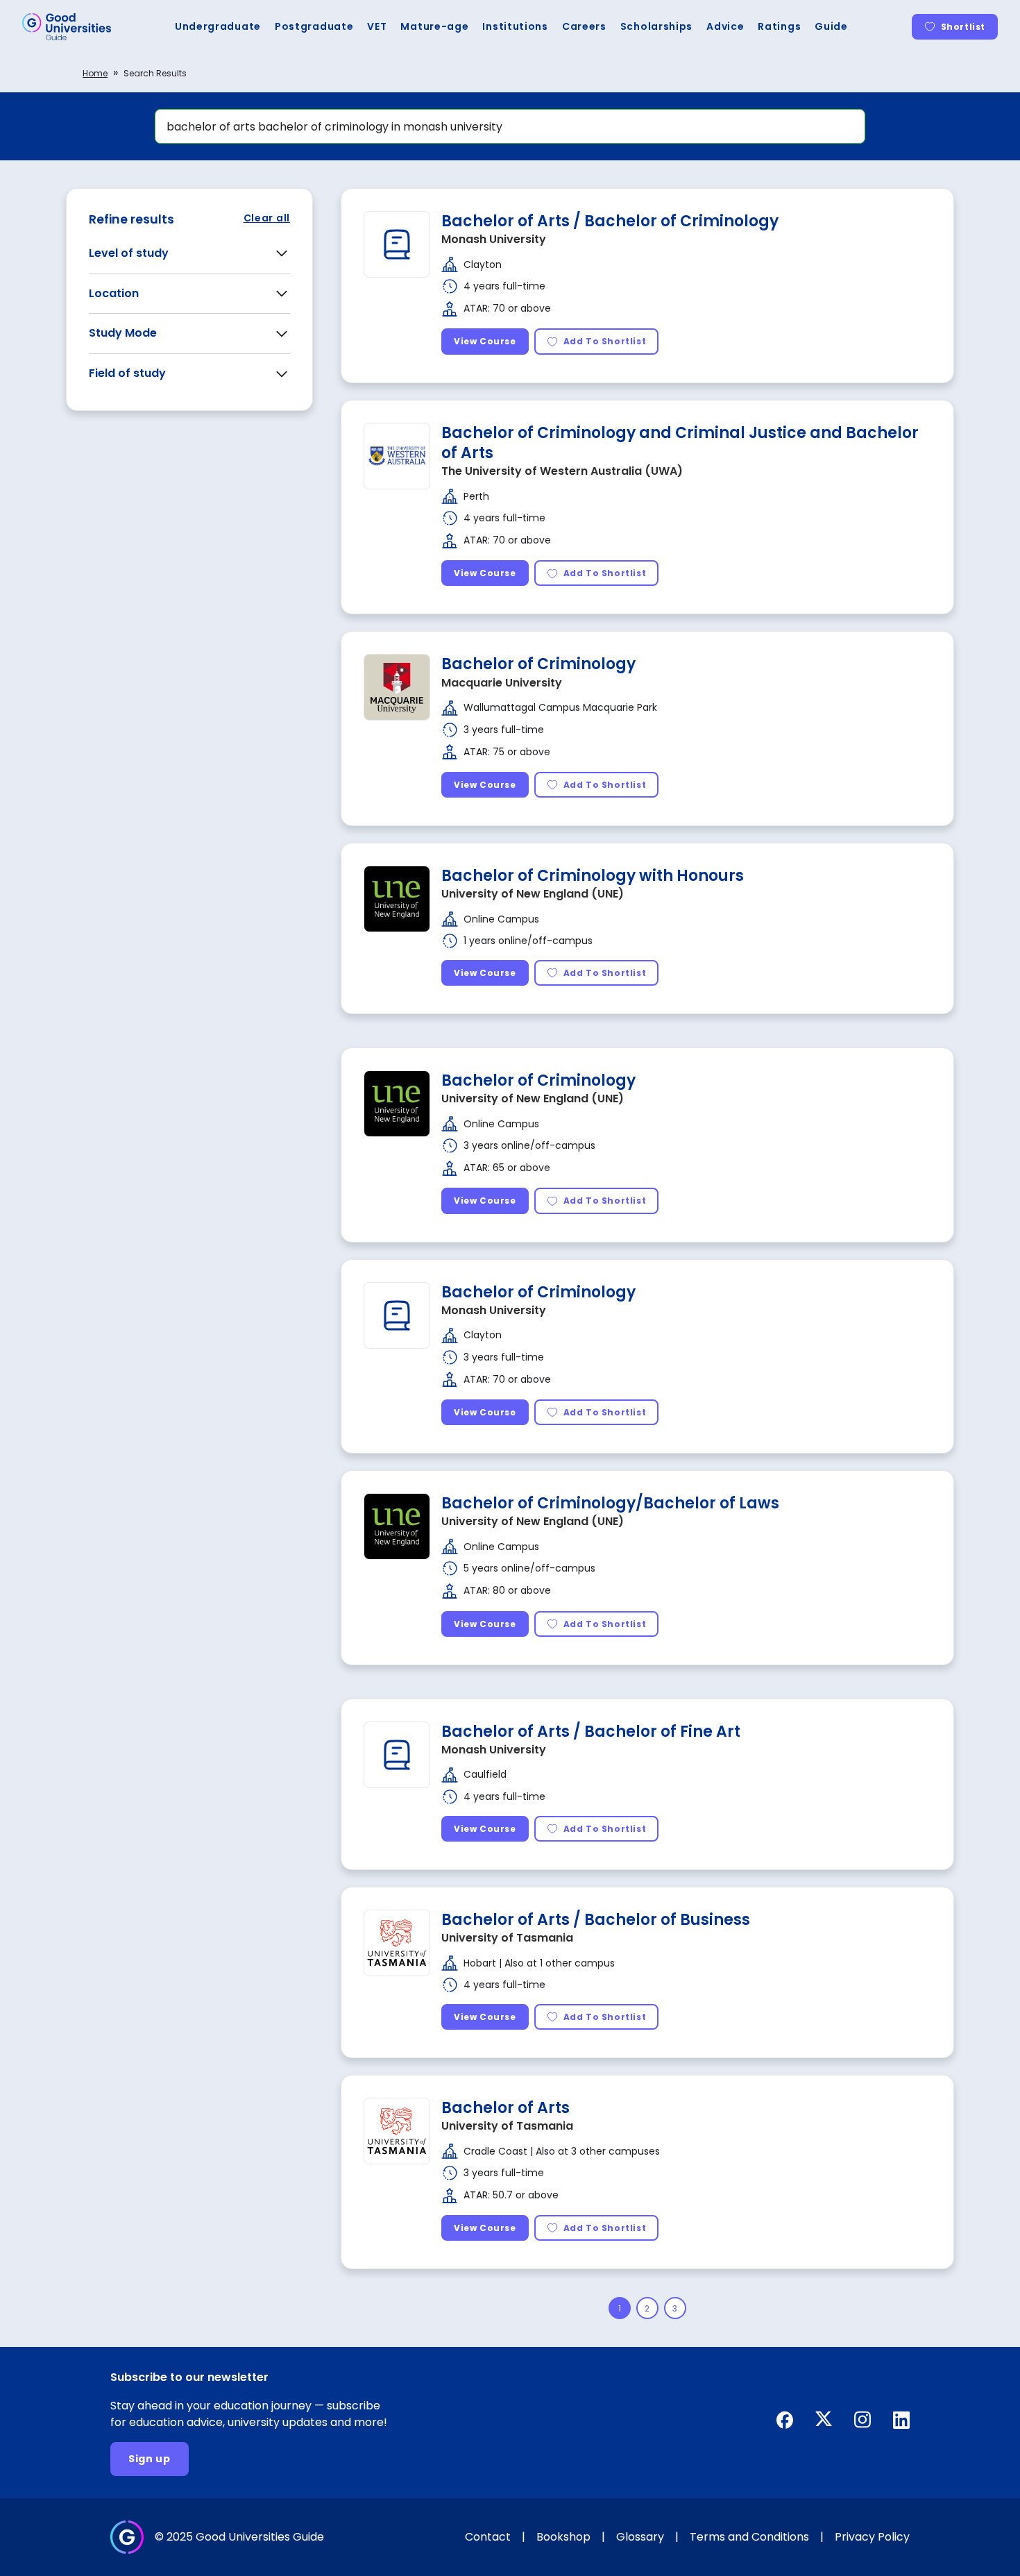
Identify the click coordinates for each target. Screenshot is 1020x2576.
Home (95, 73)
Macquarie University (502, 683)
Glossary (640, 2537)
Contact (488, 2537)
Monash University (494, 239)
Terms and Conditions (749, 2537)
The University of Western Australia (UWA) (562, 471)
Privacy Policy (872, 2537)
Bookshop (563, 2537)
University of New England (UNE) (533, 894)
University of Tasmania (507, 1938)
